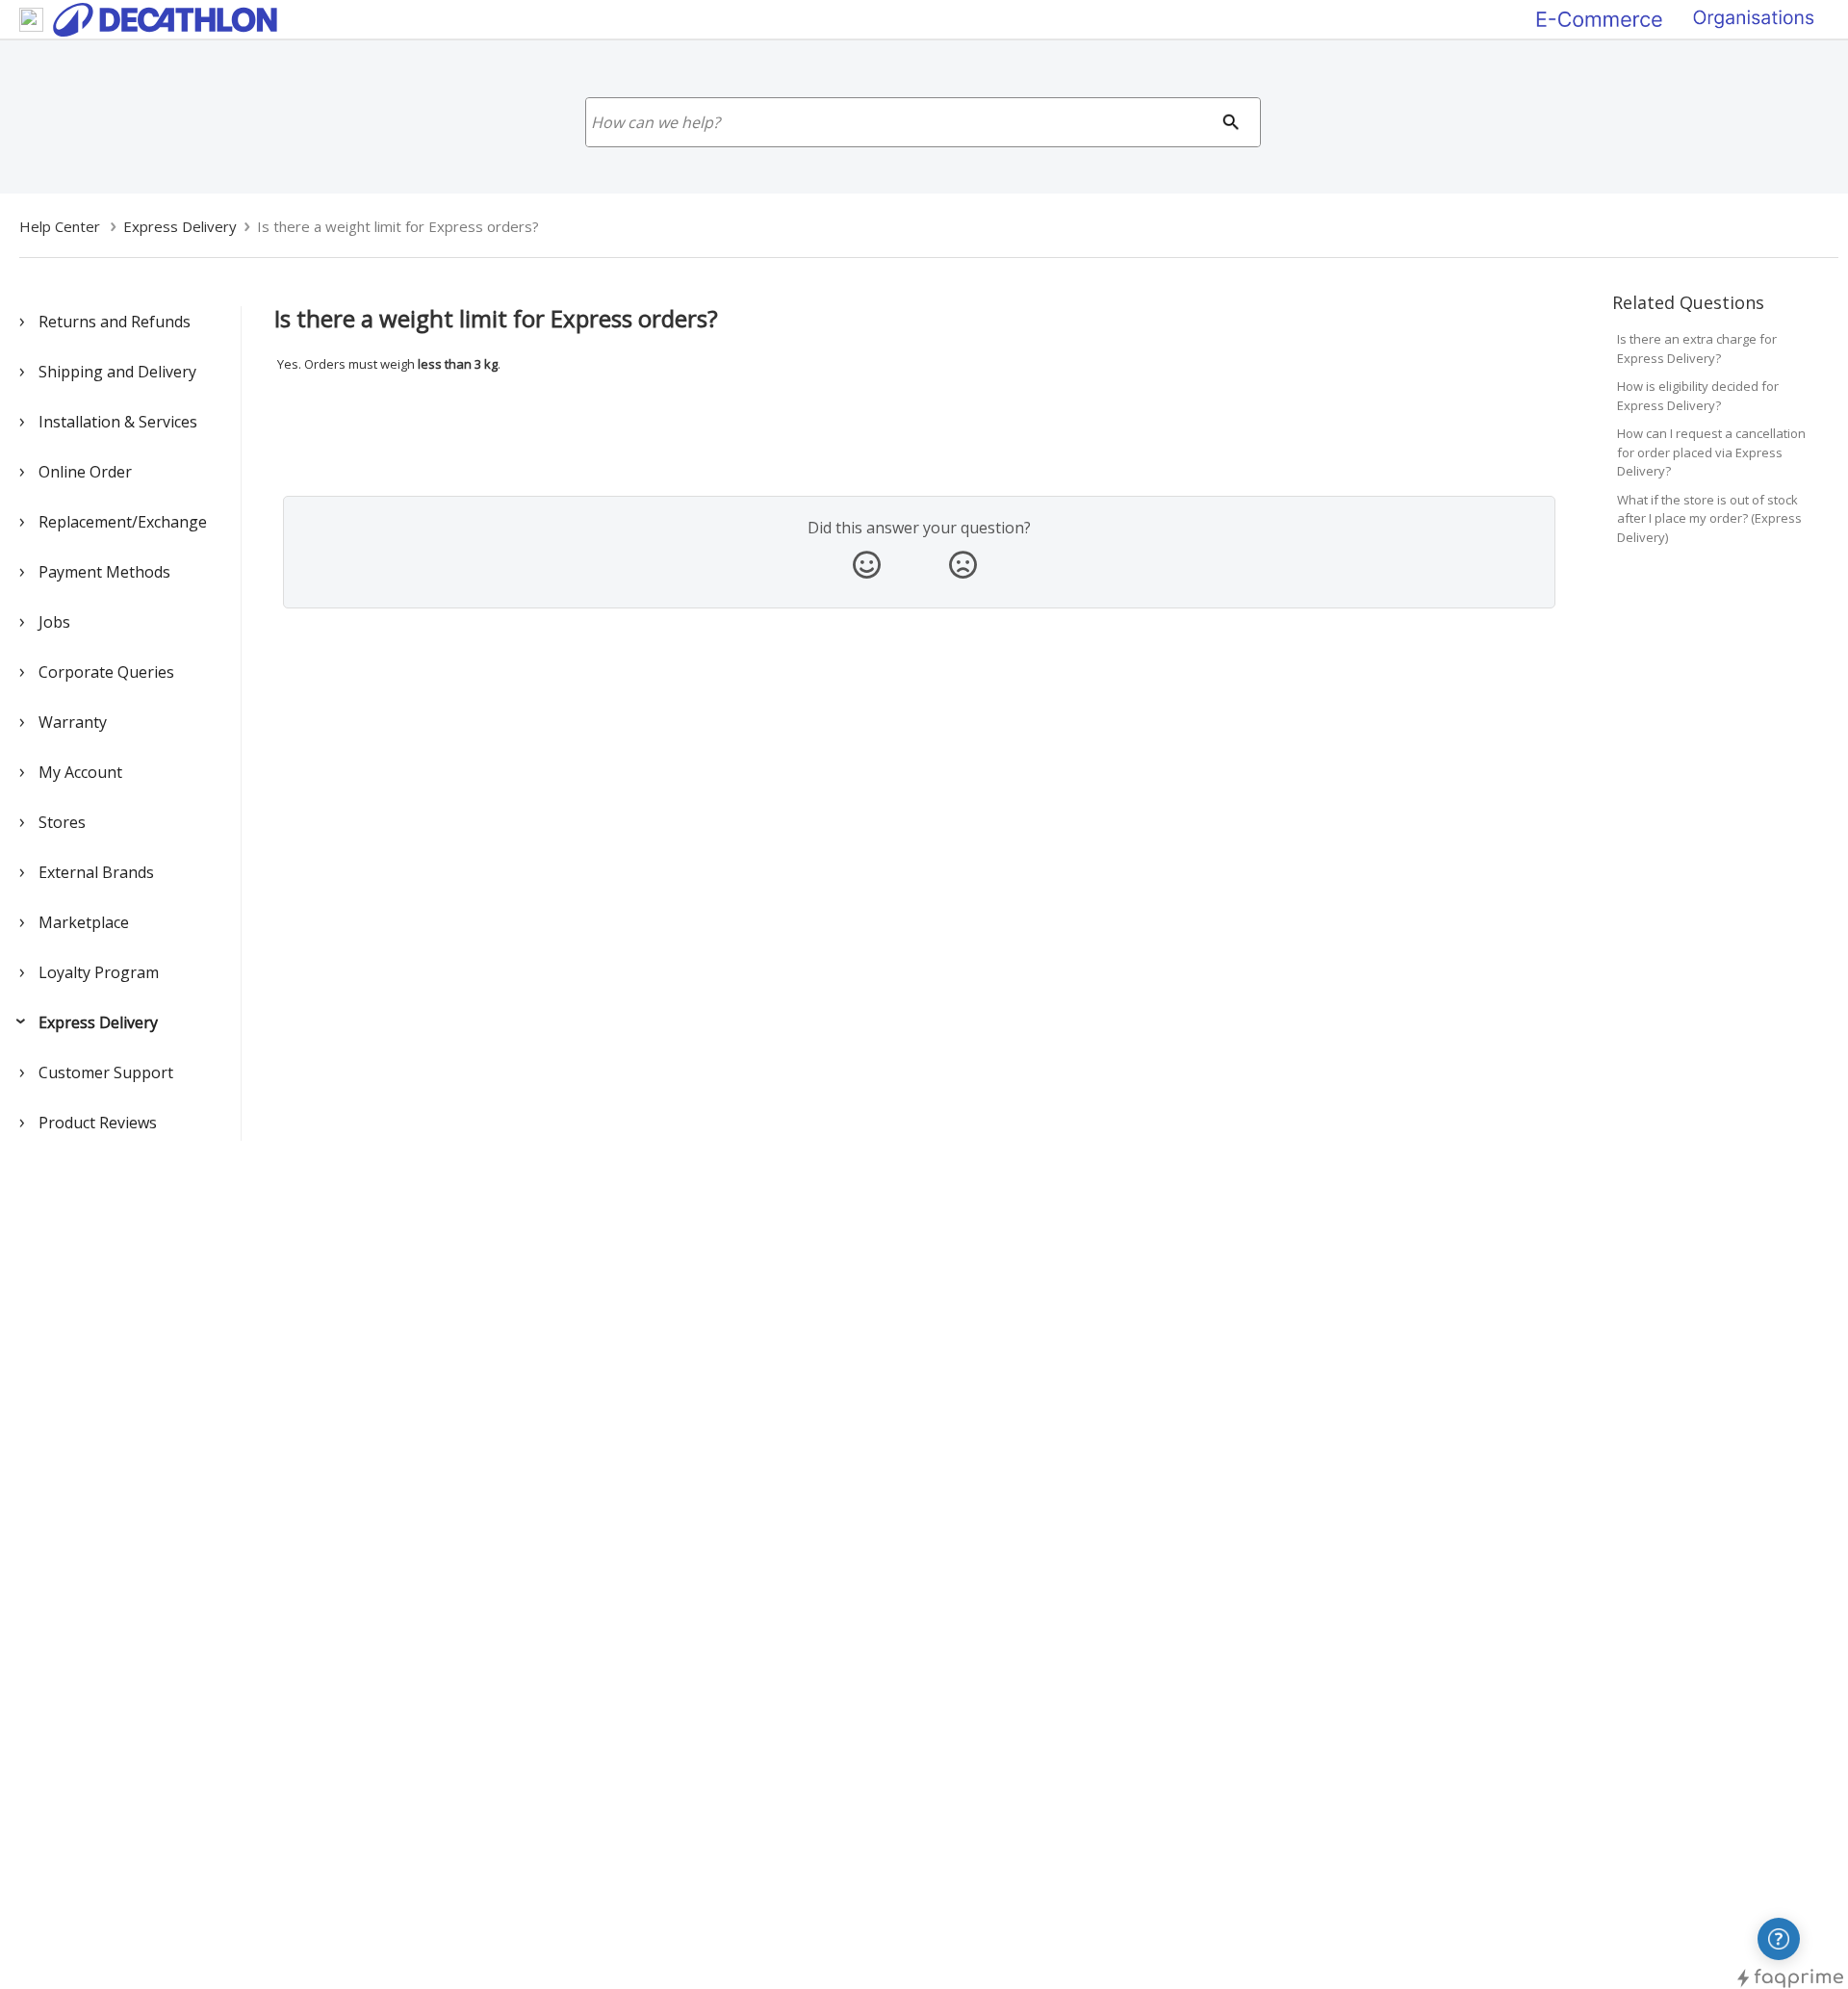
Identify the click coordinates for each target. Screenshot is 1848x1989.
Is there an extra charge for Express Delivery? (1697, 349)
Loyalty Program (99, 972)
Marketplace (84, 922)
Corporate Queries (106, 672)
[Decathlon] (1600, 18)
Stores (62, 822)
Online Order (85, 472)
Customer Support (106, 1072)
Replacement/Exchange (123, 522)
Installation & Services (118, 422)
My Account (80, 772)
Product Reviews (98, 1123)
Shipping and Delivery (117, 372)
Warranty (73, 722)
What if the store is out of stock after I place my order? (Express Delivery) (1709, 518)
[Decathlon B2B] (1754, 18)
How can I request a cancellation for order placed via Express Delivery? (1711, 452)
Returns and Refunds (115, 322)
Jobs (54, 622)
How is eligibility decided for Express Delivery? (1698, 396)
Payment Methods (104, 572)
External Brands (96, 872)
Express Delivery (98, 1022)
